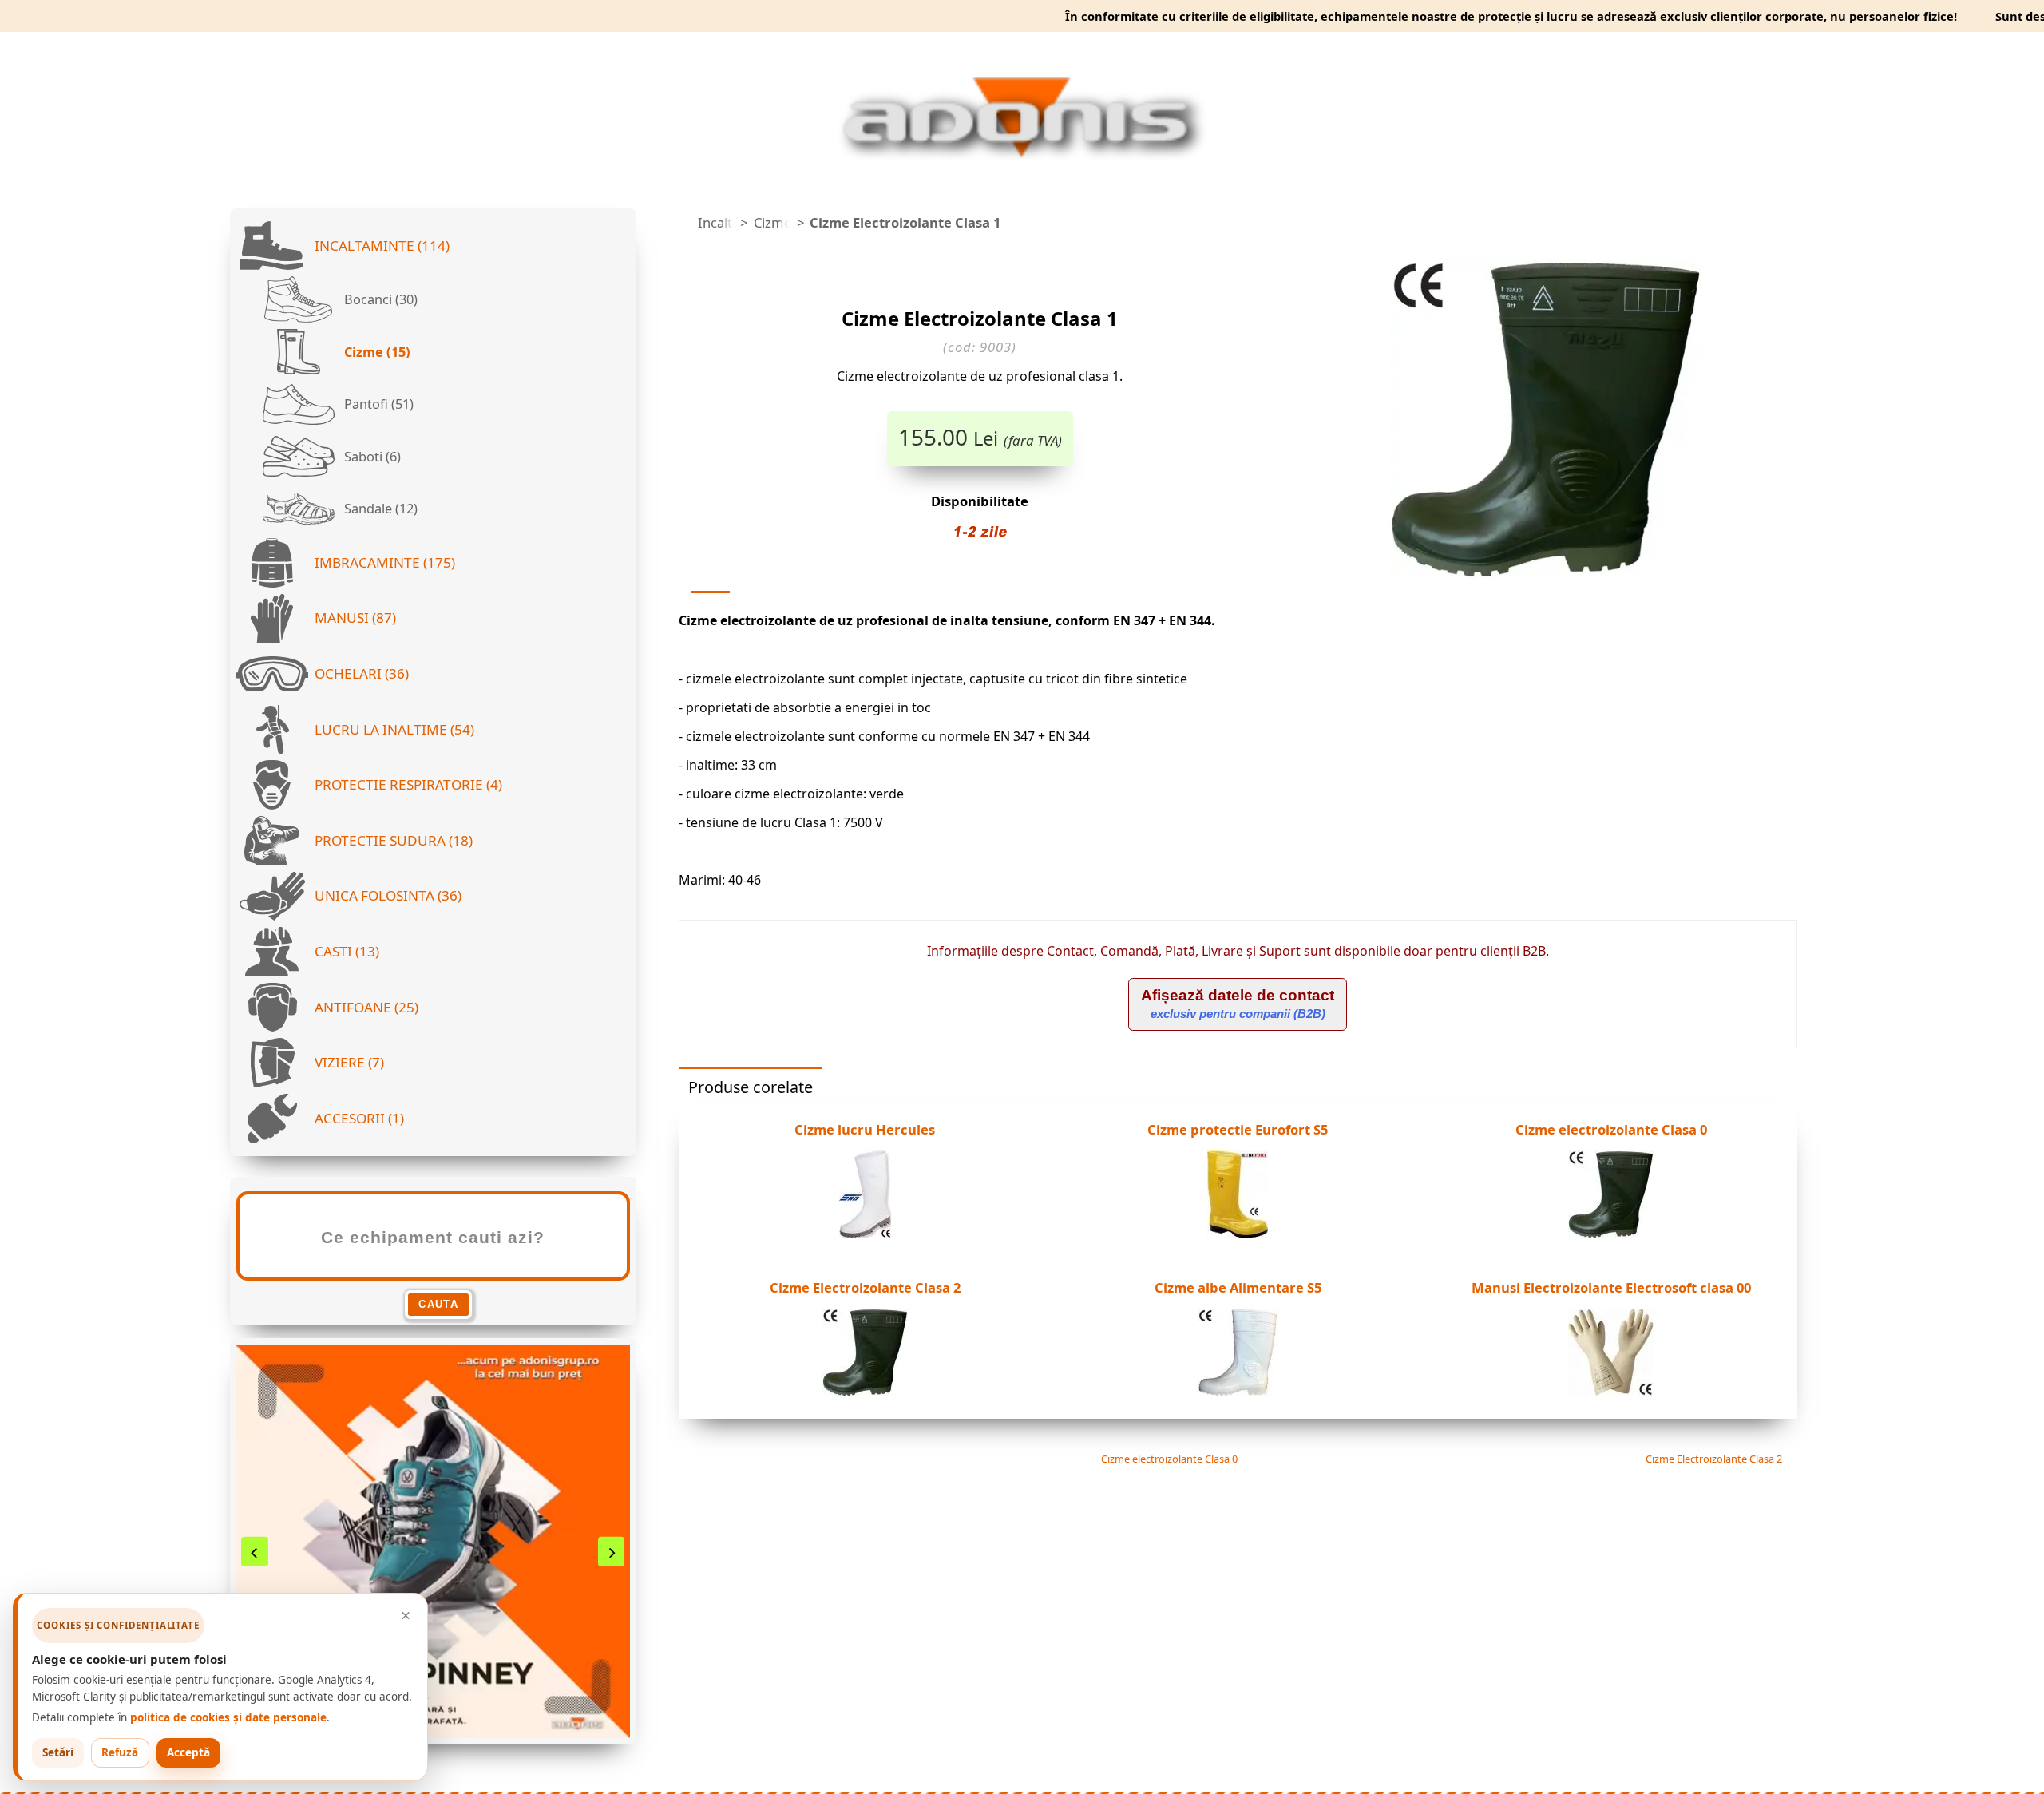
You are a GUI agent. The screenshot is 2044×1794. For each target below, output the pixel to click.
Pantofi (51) (377, 404)
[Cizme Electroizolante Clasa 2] (865, 1392)
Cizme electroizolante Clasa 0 (1168, 1459)
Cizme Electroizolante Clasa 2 (1715, 1459)
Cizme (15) (376, 352)
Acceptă (188, 1752)
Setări (58, 1752)
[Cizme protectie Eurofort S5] (1238, 1234)
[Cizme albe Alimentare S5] (1238, 1392)
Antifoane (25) (366, 1007)
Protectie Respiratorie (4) (408, 784)
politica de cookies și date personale (228, 1717)
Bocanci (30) (379, 299)
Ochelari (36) (362, 673)
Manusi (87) (355, 618)
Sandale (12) (379, 509)
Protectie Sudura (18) (394, 840)
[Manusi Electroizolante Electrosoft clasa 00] (1611, 1392)
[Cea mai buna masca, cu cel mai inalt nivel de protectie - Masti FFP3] (433, 1541)
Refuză (120, 1752)
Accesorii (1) (359, 1118)
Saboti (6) (371, 457)
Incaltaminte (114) (382, 246)
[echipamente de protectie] (683, 223)
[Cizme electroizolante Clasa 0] (1611, 1234)
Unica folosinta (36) (388, 895)
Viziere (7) (349, 1062)
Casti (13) (347, 951)
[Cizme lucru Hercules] (865, 1234)
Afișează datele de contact (1238, 1004)
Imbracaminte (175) (385, 562)
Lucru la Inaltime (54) (394, 729)
